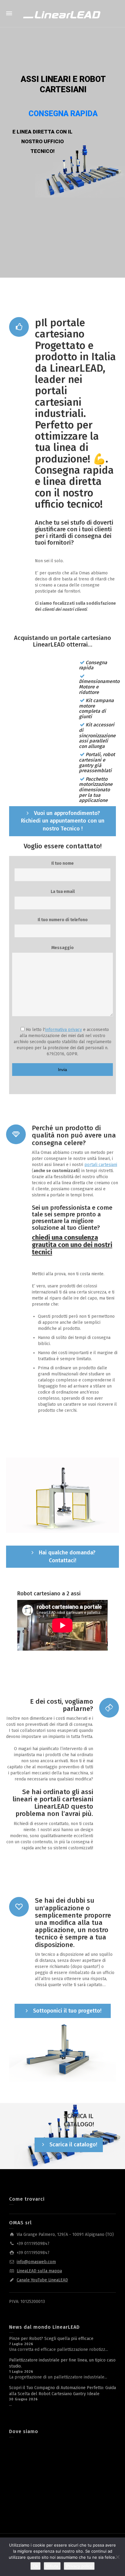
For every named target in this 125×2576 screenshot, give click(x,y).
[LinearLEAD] (62, 14)
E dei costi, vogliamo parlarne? (62, 1705)
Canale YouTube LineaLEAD (42, 2280)
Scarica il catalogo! (73, 2145)
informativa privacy (64, 1030)
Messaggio (62, 948)
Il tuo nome (62, 863)
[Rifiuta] (117, 2557)
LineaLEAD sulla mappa (39, 2271)
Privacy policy (79, 2566)
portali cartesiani (101, 1165)
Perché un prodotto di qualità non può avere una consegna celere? (74, 1135)
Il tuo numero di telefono (63, 920)
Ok (35, 2566)
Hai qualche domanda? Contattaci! (67, 1557)
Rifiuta (52, 2566)
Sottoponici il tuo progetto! (67, 2011)
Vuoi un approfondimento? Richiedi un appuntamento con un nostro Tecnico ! (63, 821)
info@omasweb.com (36, 2262)
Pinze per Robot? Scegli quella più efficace (51, 2339)
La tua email (63, 892)
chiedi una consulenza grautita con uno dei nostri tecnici (72, 1245)
